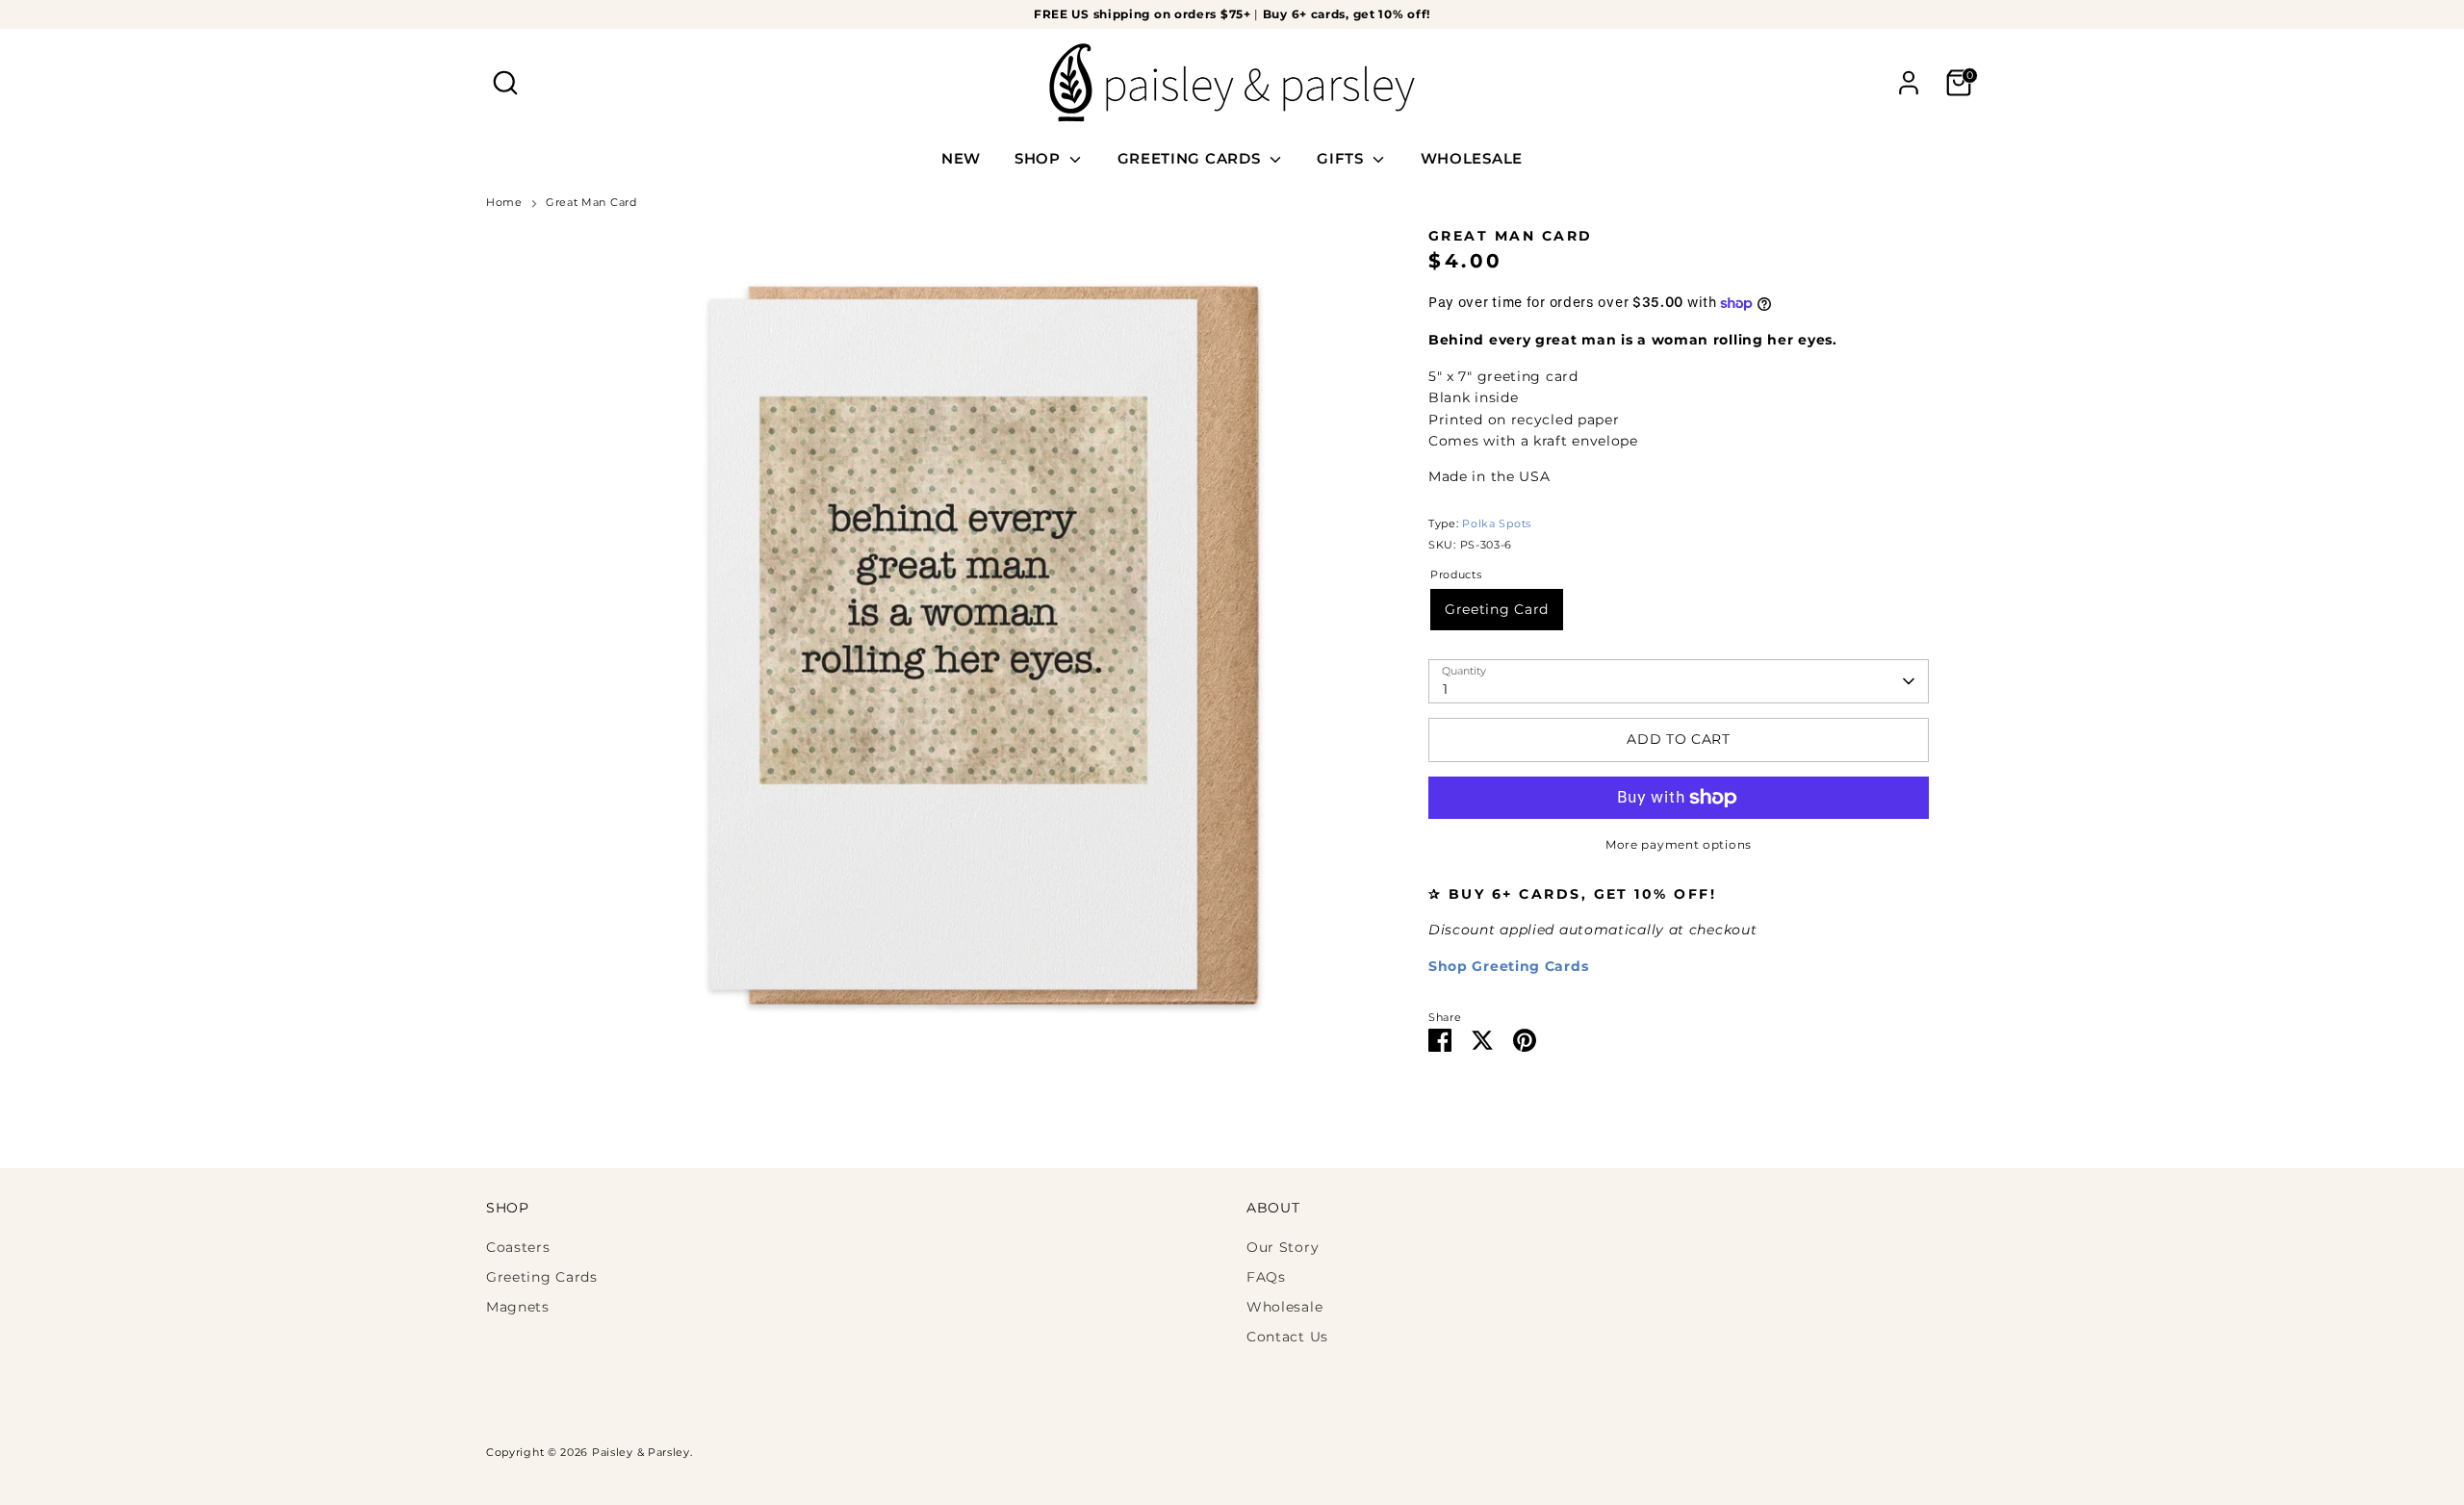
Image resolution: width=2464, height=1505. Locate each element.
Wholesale (1284, 1307)
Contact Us (1287, 1337)
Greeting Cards (542, 1277)
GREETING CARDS (1192, 158)
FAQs (1266, 1277)
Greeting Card (1497, 609)
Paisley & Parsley (641, 1453)
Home (504, 203)
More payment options (1679, 844)
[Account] (1909, 83)
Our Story (1283, 1247)
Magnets (518, 1307)
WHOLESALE (1472, 158)
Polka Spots (1497, 524)
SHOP (1040, 158)
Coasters (518, 1247)
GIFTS (1342, 158)
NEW (961, 158)
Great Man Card (591, 203)
